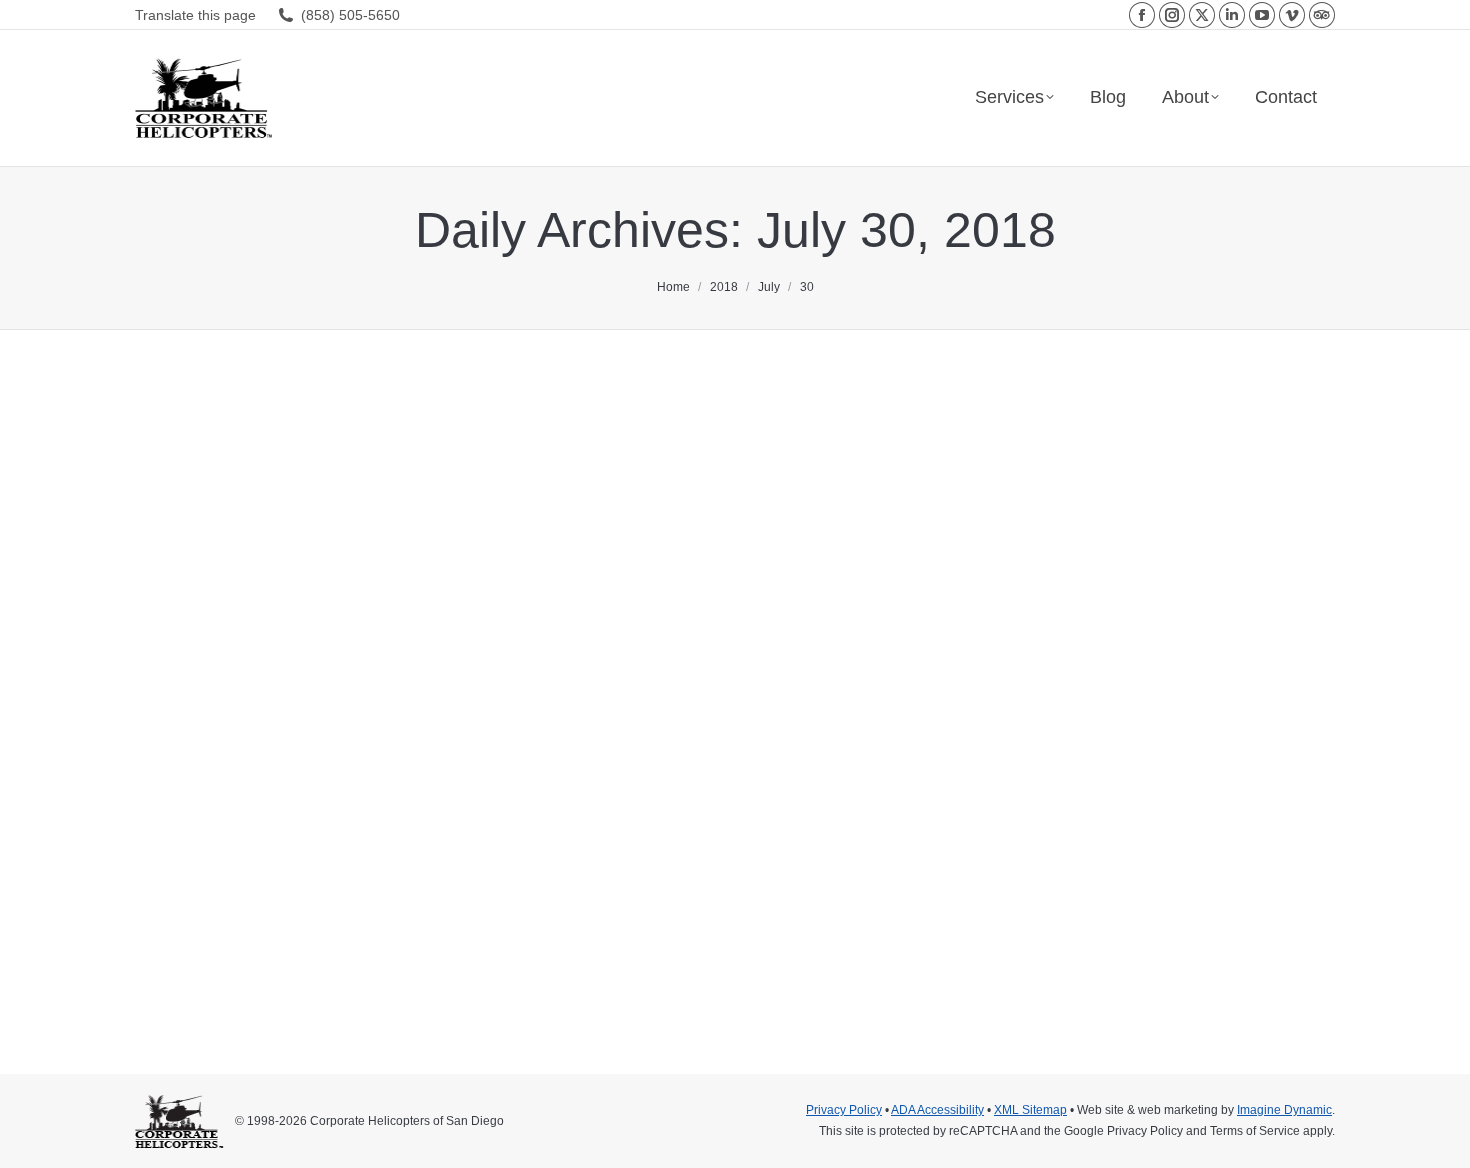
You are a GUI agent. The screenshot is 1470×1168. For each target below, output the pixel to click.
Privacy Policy (844, 1110)
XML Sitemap (1030, 1110)
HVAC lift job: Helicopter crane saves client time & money (487, 841)
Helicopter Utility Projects (228, 877)
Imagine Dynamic (1284, 1110)
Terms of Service (1255, 1131)
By (519, 877)
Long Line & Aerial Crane (428, 877)
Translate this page (195, 15)
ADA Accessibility (937, 1110)
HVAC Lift (328, 877)
